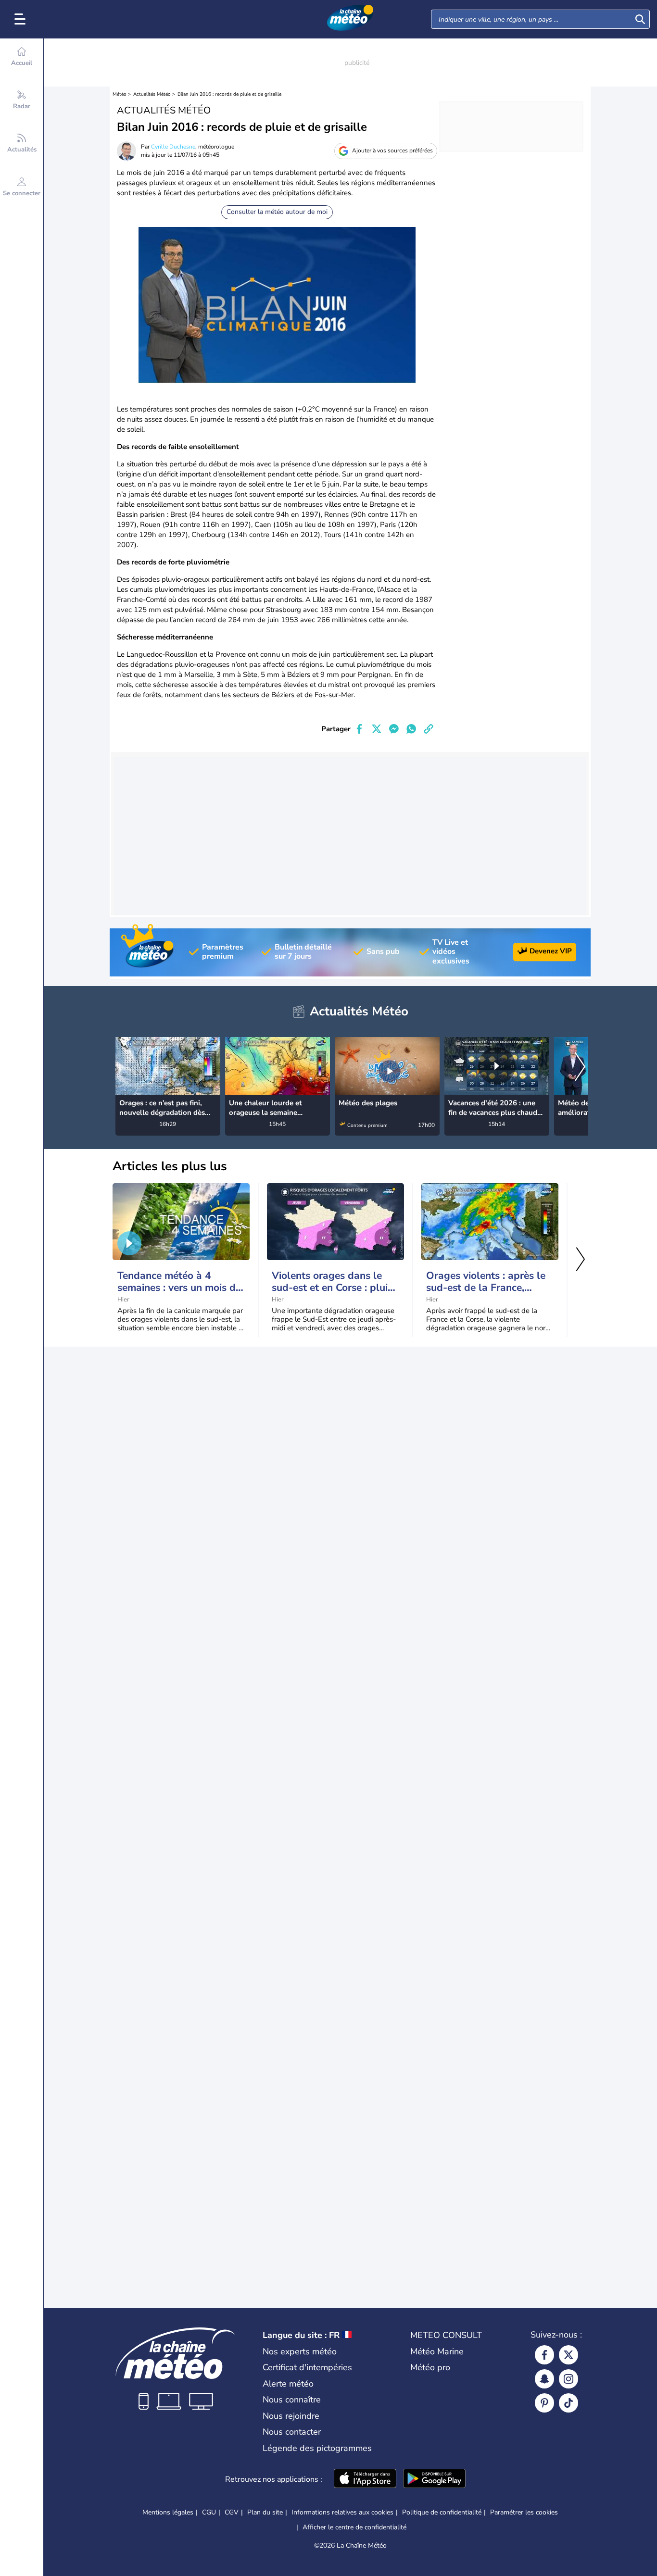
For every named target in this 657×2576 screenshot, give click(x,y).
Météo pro (430, 2367)
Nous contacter (292, 2432)
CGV (232, 2512)
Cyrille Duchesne (173, 147)
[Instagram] (569, 2379)
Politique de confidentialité (442, 2512)
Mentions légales (168, 2512)
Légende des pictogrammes (317, 2448)
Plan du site (265, 2512)
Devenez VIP (551, 951)
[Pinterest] (544, 2403)
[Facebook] (544, 2355)
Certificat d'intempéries (307, 2367)
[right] (580, 1068)
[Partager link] (429, 729)
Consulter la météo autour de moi (277, 212)
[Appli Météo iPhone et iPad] (365, 2479)
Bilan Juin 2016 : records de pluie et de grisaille (229, 94)
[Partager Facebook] (359, 729)
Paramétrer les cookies (524, 2513)
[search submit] (640, 19)
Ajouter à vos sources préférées (392, 150)
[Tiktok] (569, 2403)
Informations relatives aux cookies (342, 2512)
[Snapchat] (544, 2379)
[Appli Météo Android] (434, 2479)
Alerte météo (288, 2384)
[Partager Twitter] (377, 729)
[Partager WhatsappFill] (411, 729)
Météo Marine (437, 2351)
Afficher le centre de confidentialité (354, 2527)
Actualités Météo (152, 94)
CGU (209, 2512)
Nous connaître (292, 2400)
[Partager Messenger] (394, 729)
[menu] (22, 19)
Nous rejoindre (291, 2416)
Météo (120, 94)
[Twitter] (569, 2355)
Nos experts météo (300, 2351)
